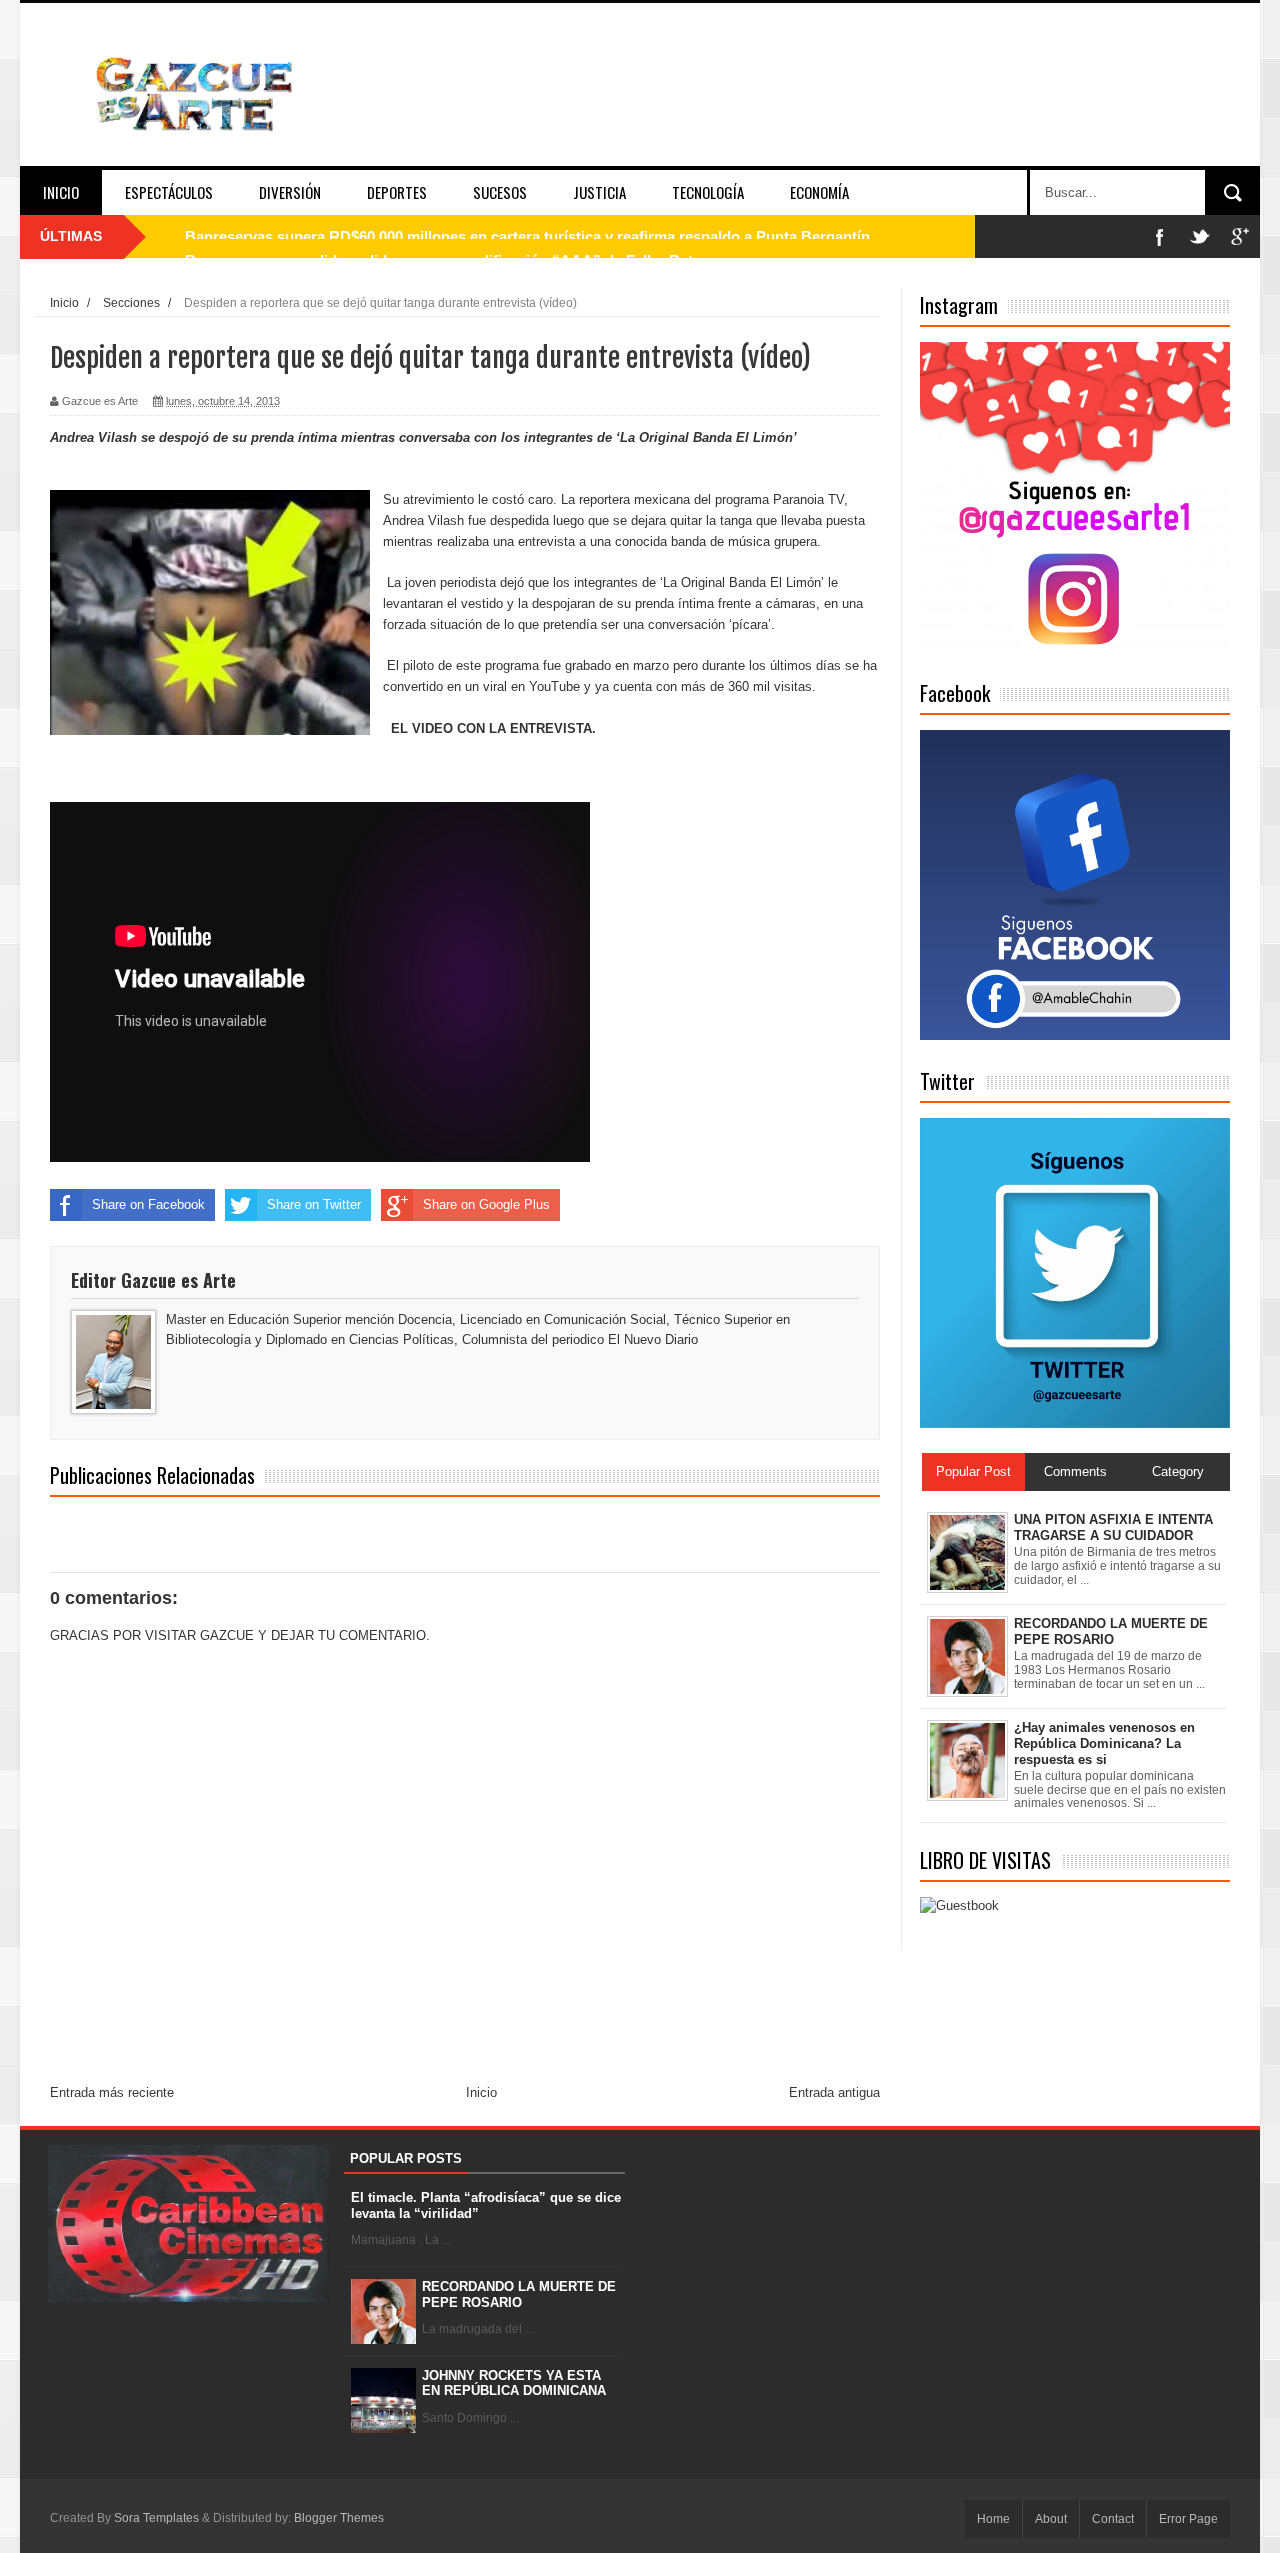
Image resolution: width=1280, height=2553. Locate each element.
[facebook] (1160, 236)
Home (993, 2519)
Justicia (599, 192)
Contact (1113, 2519)
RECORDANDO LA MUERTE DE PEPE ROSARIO (519, 2294)
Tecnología (708, 192)
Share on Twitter (314, 1204)
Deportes (397, 192)
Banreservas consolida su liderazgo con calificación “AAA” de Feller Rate (443, 236)
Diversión (290, 192)
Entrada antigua (834, 2092)
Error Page (1188, 2519)
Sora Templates (156, 2518)
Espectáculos (169, 192)
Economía (819, 192)
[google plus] (1240, 236)
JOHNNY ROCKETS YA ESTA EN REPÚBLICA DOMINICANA (514, 2383)
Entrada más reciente (112, 2092)
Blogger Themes (339, 2518)
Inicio (61, 192)
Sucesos (500, 192)
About (1051, 2519)
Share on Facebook (148, 1204)
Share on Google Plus (486, 1204)
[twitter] (1200, 236)
